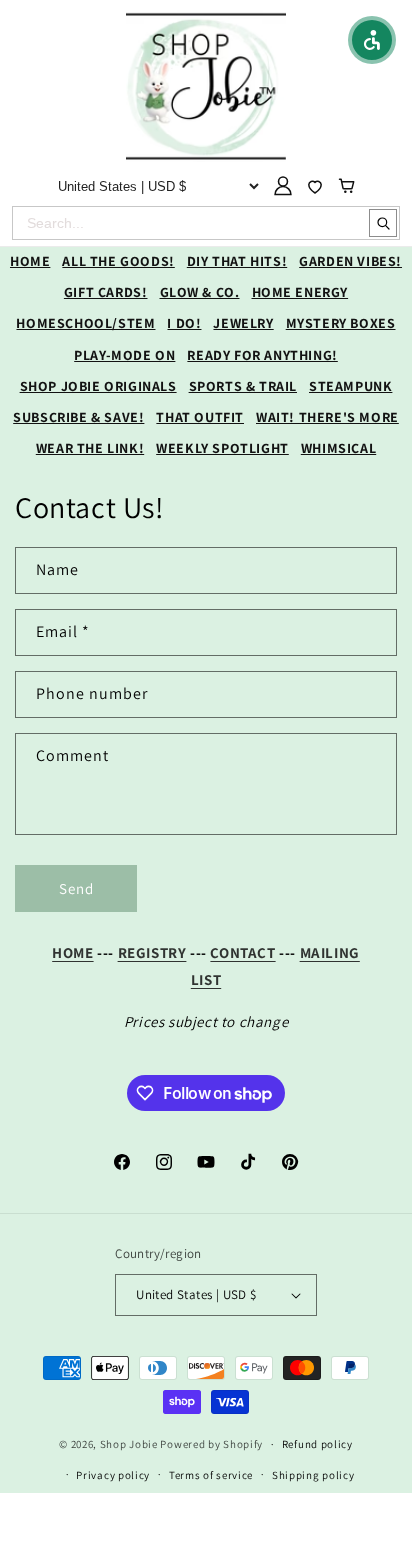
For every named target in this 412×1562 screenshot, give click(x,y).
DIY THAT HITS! (237, 261)
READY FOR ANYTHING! (262, 355)
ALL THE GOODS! (118, 261)
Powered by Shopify (211, 1444)
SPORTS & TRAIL (243, 386)
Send (76, 888)
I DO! (184, 323)
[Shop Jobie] (206, 86)
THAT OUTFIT (200, 417)
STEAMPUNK (350, 386)
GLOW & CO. (200, 292)
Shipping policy (313, 1475)
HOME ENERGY (300, 292)
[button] (372, 40)
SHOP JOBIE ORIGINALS (98, 386)
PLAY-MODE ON (124, 355)
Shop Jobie (129, 1444)
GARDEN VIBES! (350, 261)
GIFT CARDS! (106, 292)
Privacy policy (113, 1475)
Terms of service (211, 1475)
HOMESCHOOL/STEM (85, 323)
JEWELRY (243, 323)
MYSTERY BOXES (341, 323)
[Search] (383, 223)
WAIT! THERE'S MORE (327, 417)
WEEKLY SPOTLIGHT (222, 448)
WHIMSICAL (338, 448)
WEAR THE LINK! (90, 448)
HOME (30, 261)
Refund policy (317, 1444)
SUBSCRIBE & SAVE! (78, 417)
